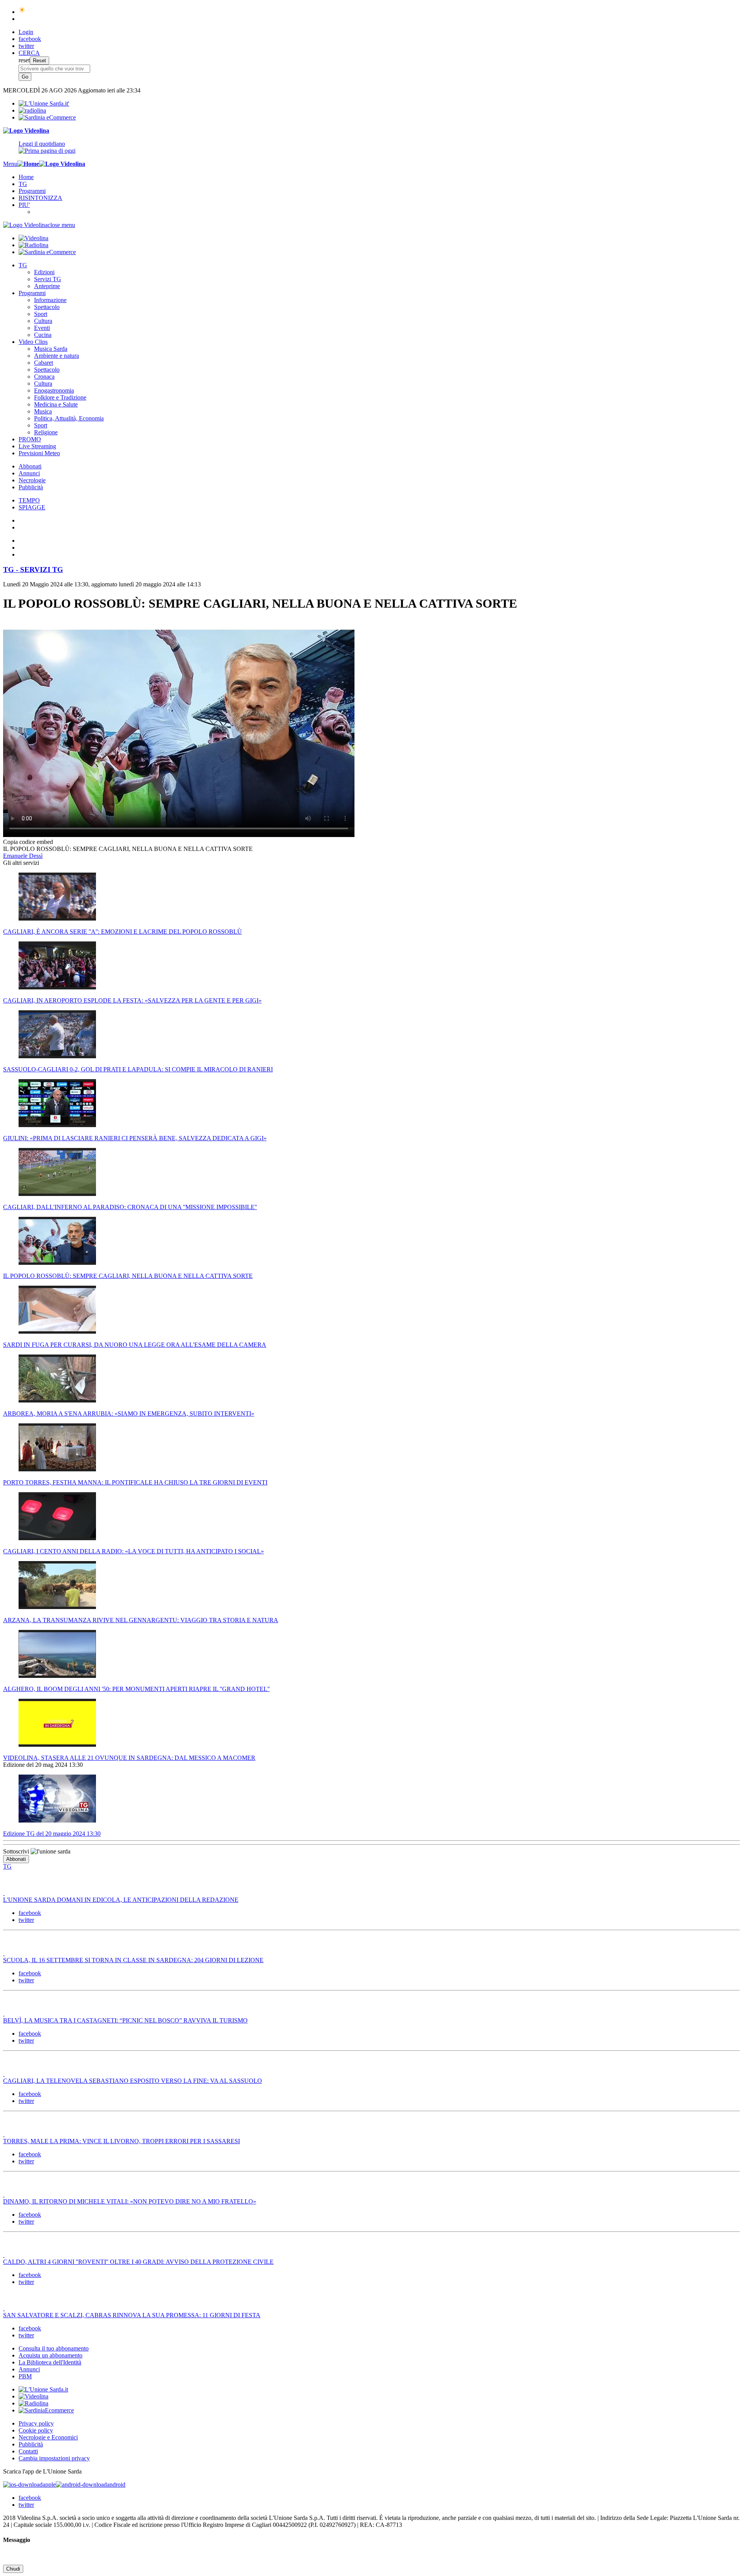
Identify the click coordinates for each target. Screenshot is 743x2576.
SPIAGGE (32, 507)
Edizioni (44, 272)
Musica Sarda (51, 349)
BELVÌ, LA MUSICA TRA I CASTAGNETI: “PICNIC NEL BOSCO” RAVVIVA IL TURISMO (125, 2020)
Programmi (32, 191)
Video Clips (33, 342)
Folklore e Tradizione (60, 397)
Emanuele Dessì (23, 856)
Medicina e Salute (56, 404)
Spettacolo (47, 307)
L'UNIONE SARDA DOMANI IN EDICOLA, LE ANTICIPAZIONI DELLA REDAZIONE (121, 1900)
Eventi (42, 328)
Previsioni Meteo (39, 453)
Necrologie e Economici (48, 2437)
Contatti (28, 2451)
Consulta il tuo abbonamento (54, 2348)
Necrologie (32, 480)
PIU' (24, 205)
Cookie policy (36, 2430)
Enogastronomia (54, 390)
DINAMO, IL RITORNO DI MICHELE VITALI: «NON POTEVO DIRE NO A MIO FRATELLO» (130, 2201)
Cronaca (44, 377)
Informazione (50, 300)
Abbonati (30, 466)
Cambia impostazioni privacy (54, 2458)
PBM (25, 2376)
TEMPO (29, 500)
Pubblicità (31, 487)
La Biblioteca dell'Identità (50, 2362)
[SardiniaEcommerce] (46, 2410)
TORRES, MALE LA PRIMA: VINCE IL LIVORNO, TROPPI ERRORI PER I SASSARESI (122, 2141)
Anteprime (47, 286)
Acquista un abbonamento (51, 2355)
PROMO (30, 439)
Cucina (43, 335)
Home (26, 177)
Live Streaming (37, 446)
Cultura (43, 321)
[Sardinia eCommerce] (47, 117)
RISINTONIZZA (40, 198)
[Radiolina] (32, 110)
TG (23, 184)
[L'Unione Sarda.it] (44, 103)
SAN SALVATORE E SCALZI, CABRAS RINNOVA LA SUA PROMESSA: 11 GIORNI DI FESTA (132, 2315)
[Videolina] (26, 131)
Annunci (29, 473)
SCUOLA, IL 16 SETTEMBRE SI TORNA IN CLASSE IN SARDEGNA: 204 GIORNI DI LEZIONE (133, 1960)
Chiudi (13, 2569)
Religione (46, 432)
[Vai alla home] (28, 164)
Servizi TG (48, 279)
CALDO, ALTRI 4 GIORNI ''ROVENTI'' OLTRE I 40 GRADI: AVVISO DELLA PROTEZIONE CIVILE (138, 2262)
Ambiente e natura (56, 356)
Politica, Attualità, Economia (69, 418)
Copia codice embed (28, 842)
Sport (41, 314)
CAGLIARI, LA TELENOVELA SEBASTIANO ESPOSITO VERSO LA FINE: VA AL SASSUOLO (133, 2081)
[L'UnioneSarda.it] (43, 2389)
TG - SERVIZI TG (33, 570)
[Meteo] (22, 12)
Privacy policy (36, 2423)
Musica (43, 411)
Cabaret (44, 363)
